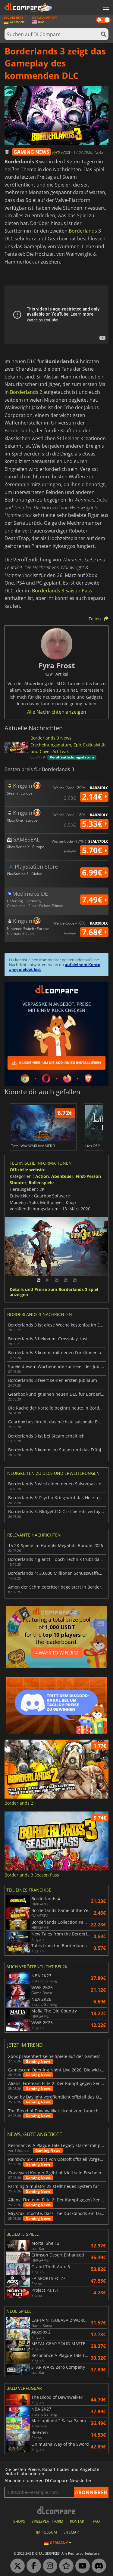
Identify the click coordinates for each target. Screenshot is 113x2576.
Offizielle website (28, 1170)
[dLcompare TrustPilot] (65, 2566)
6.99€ (93, 873)
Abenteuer (62, 1176)
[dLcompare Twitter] (16, 2566)
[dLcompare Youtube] (81, 2566)
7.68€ (93, 932)
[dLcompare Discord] (97, 2566)
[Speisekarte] (105, 8)
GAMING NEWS (31, 152)
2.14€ (93, 797)
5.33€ (93, 824)
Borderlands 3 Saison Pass (62, 591)
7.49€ (93, 900)
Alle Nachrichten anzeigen (57, 712)
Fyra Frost (62, 152)
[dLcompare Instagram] (49, 2566)
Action (42, 1176)
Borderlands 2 (26, 392)
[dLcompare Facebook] (32, 2566)
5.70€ (93, 850)
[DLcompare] (56, 2510)
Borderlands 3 (85, 231)
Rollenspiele (41, 1183)
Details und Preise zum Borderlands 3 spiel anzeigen (54, 1292)
